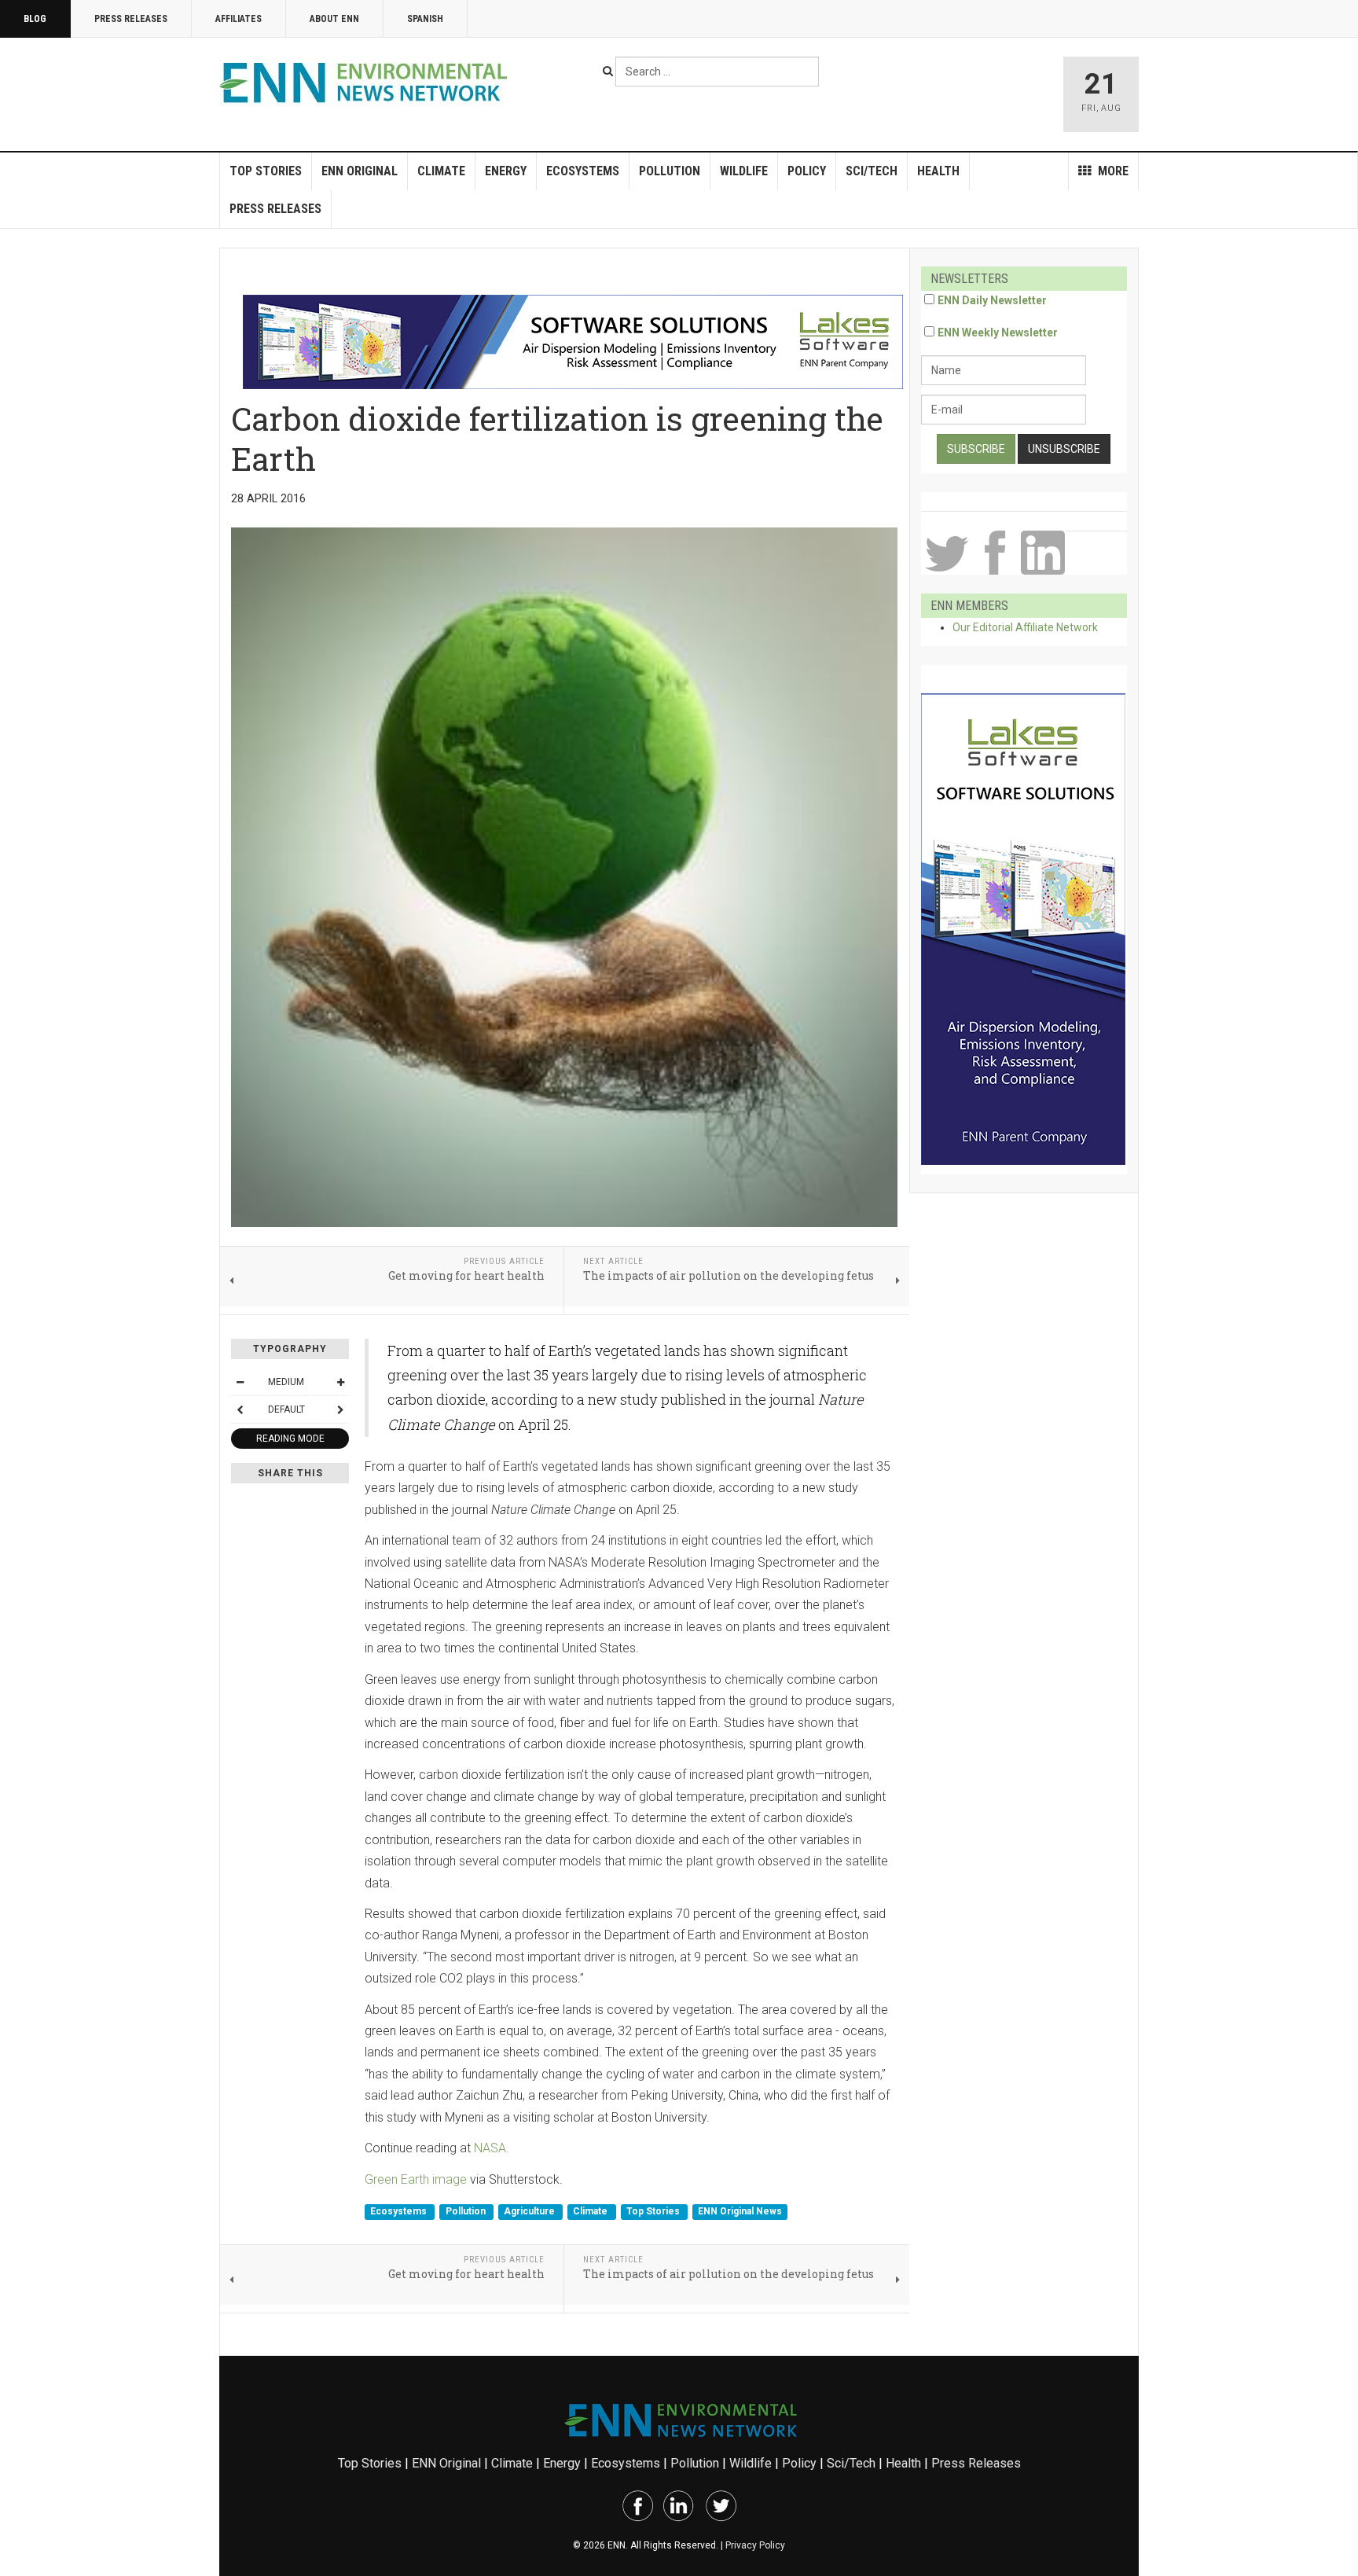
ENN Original (360, 171)
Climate (441, 171)
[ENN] (367, 83)
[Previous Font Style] (240, 1409)
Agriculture (530, 2211)
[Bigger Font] (340, 1382)
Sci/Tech (872, 171)
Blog (35, 19)
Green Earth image (416, 2179)
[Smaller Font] (240, 1382)
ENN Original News (740, 2211)
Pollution (670, 171)
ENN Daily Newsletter (992, 300)
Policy (807, 171)
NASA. (492, 2148)
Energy (506, 171)
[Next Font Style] (340, 1409)
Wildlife (744, 171)
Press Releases (131, 19)
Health (938, 171)
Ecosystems (583, 171)
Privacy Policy (755, 2545)
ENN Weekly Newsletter (998, 333)
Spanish (425, 19)
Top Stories (266, 171)
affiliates (239, 19)
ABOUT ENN (334, 19)
